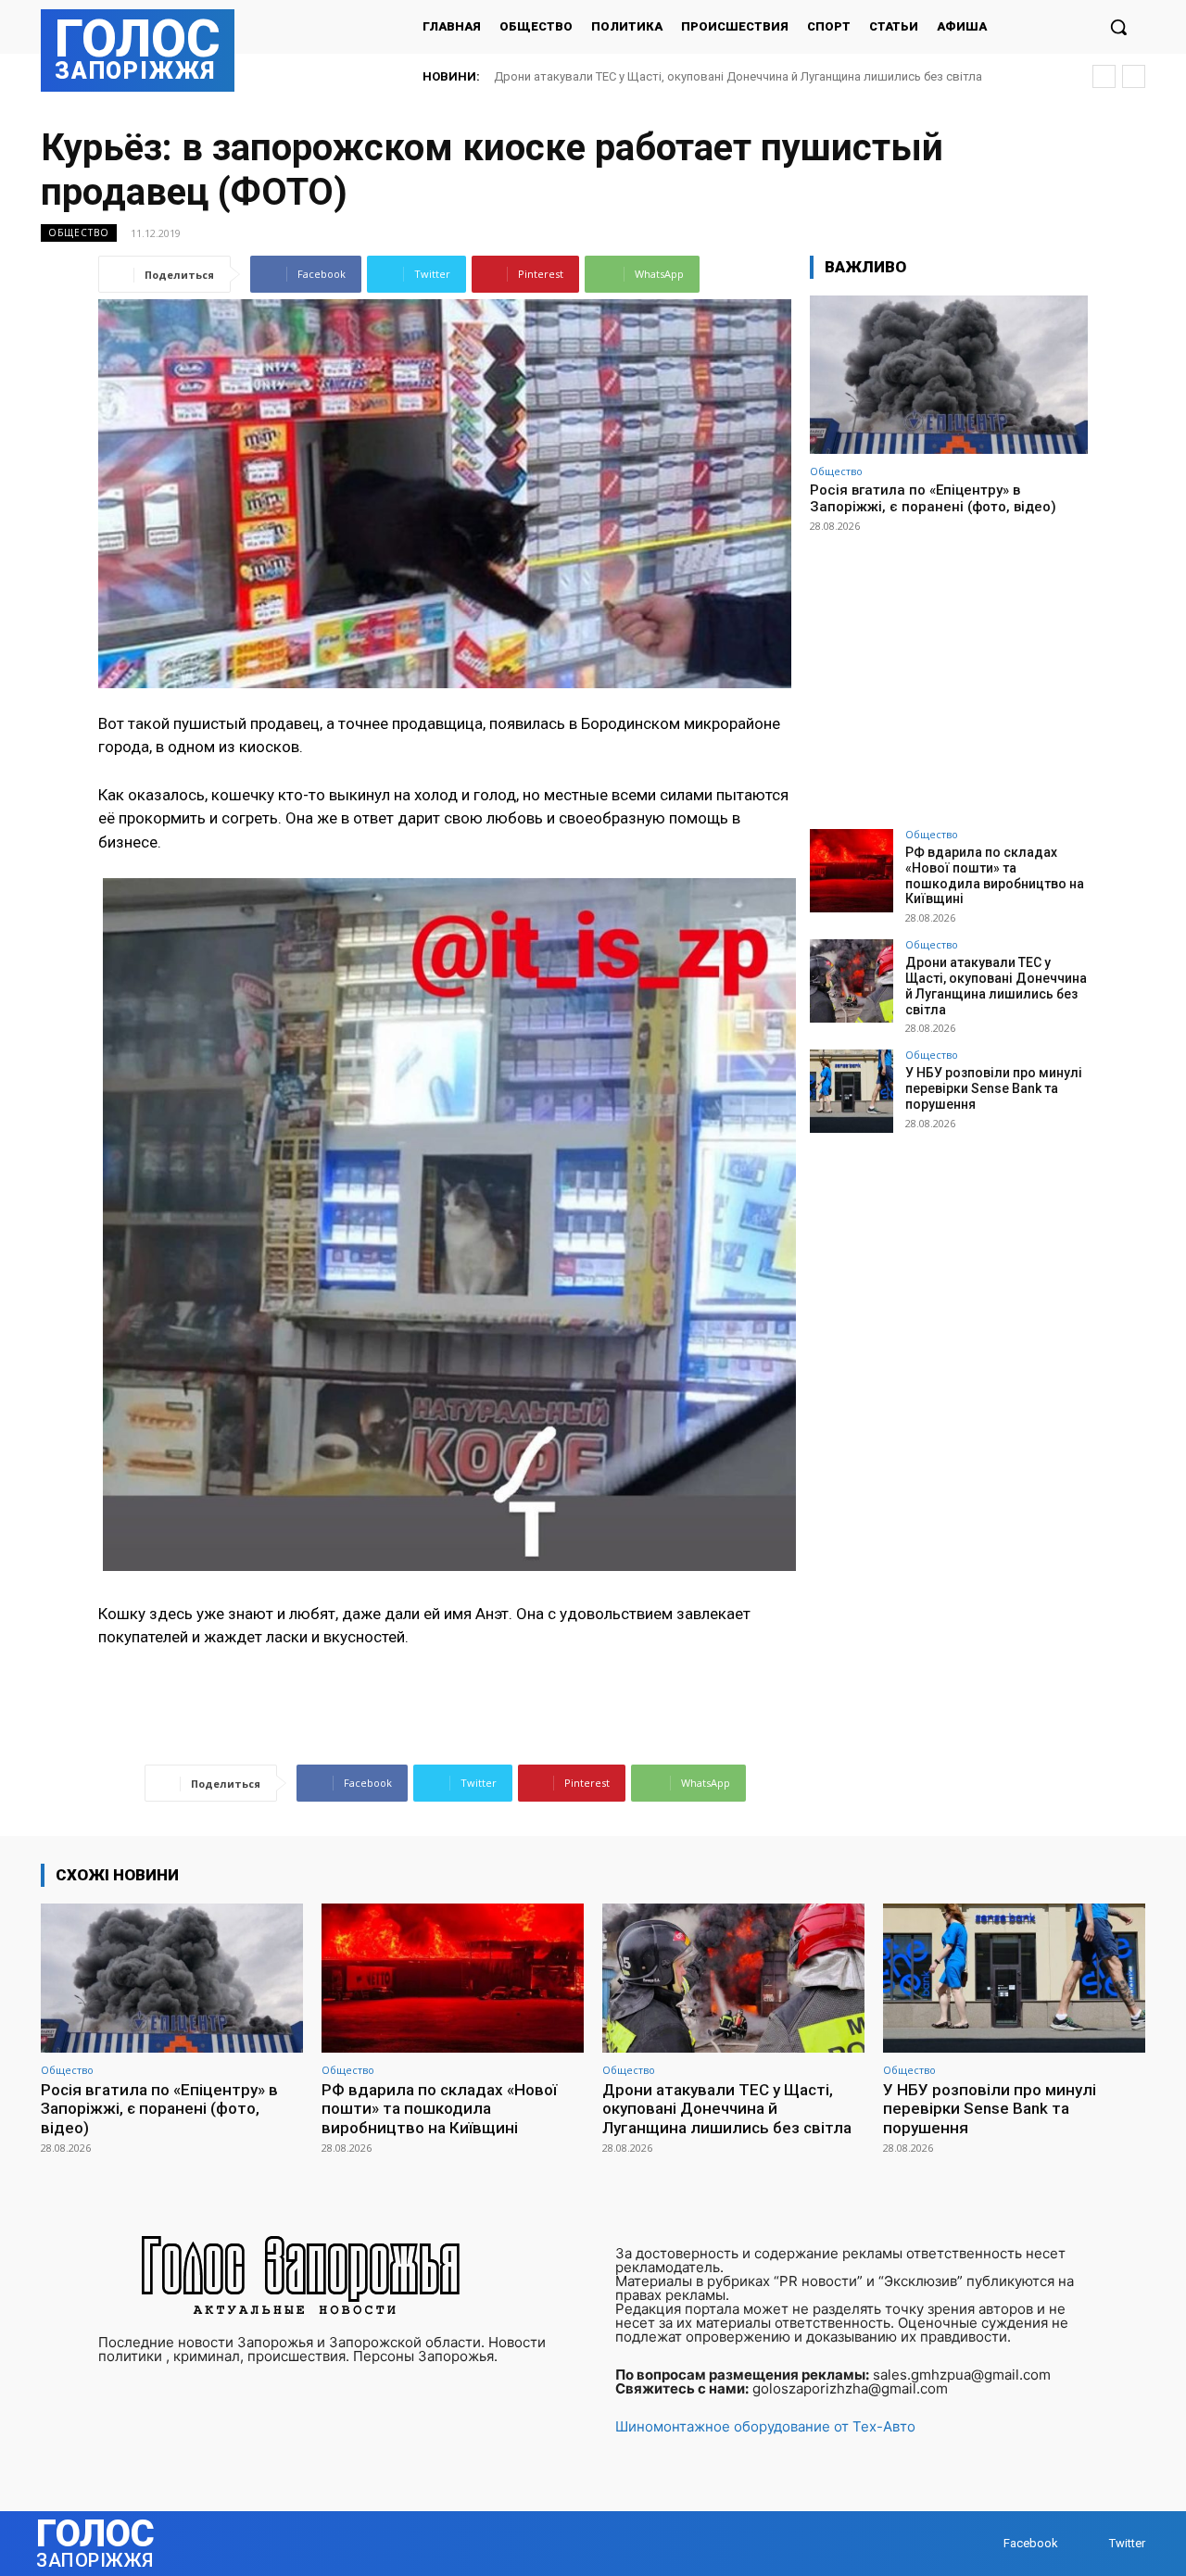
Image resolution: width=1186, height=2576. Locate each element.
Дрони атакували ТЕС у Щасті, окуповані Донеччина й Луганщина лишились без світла (996, 986)
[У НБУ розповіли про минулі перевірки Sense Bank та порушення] (852, 1091)
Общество (79, 232)
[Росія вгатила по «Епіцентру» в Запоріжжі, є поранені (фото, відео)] (949, 375)
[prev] (1104, 76)
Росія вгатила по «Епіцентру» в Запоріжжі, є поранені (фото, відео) (933, 498)
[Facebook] (985, 2544)
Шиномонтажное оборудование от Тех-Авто (765, 2426)
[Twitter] (1091, 2544)
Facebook (1031, 2543)
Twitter (1127, 2543)
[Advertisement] (949, 672)
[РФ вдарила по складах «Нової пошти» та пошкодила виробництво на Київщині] (852, 871)
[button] (1118, 27)
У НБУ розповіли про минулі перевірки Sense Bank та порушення (678, 76)
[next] (1134, 76)
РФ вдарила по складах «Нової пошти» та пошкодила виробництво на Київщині (995, 875)
